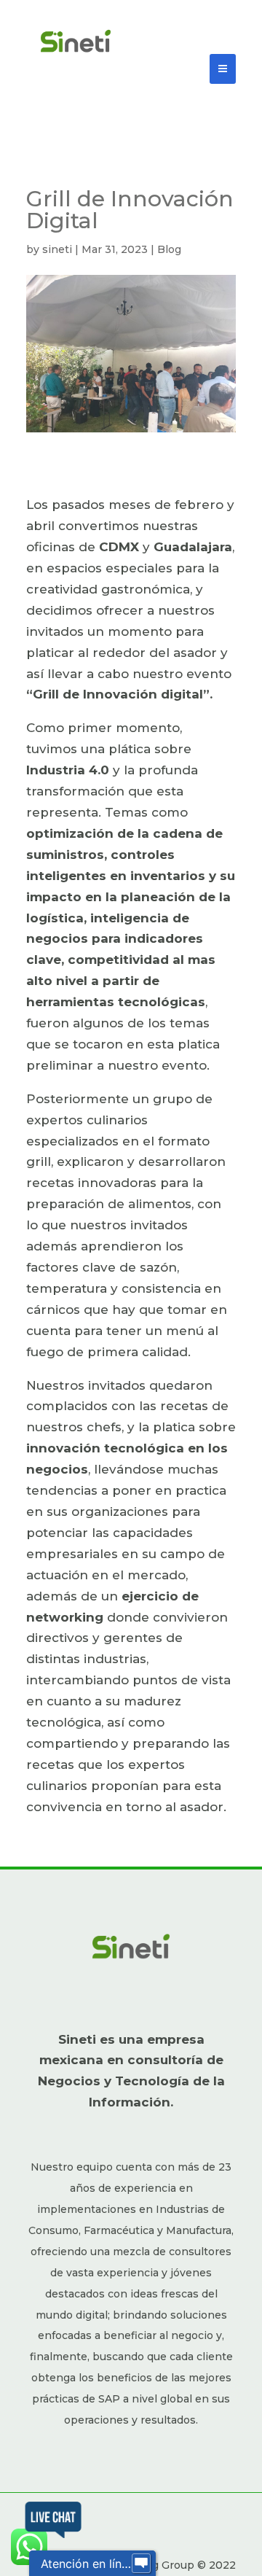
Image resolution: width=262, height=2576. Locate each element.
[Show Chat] (141, 2564)
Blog (169, 249)
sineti (57, 249)
